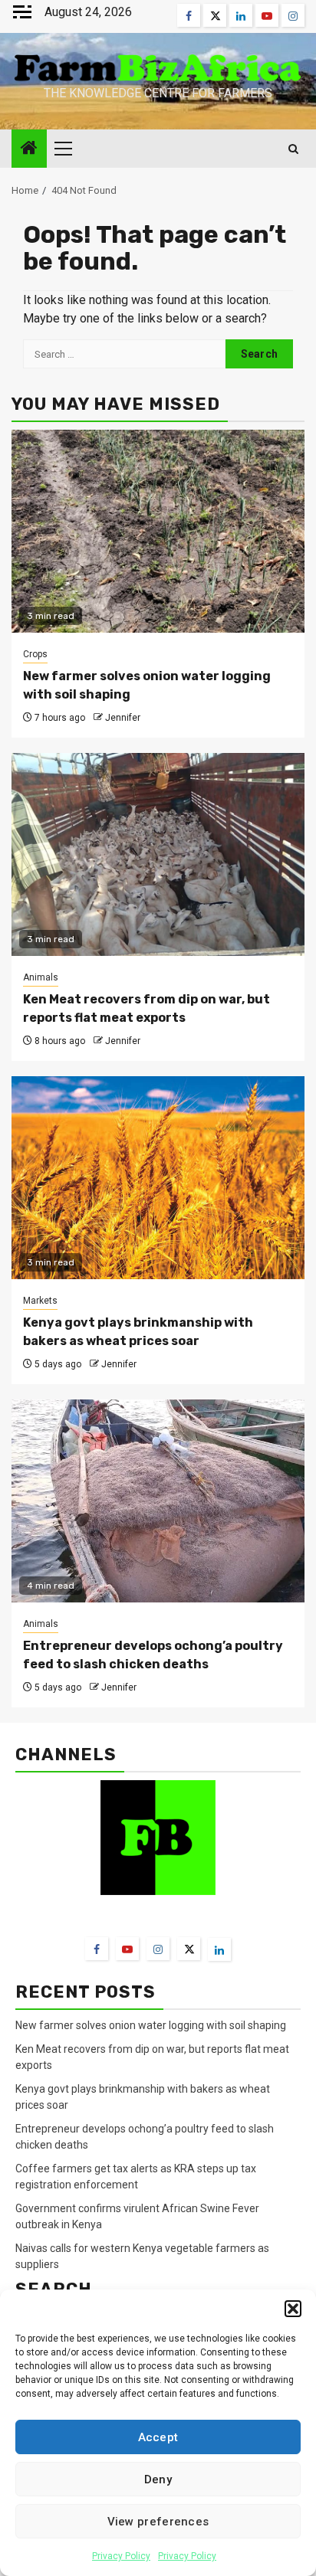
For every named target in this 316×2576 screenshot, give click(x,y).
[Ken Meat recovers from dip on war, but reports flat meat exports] (158, 854)
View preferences (158, 2522)
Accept (158, 2437)
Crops (35, 654)
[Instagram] (158, 1949)
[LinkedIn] (219, 1949)
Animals (41, 977)
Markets (40, 1301)
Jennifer (123, 718)
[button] (293, 2309)
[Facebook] (97, 1949)
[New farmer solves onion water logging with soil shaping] (158, 531)
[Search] (293, 149)
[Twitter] (189, 1949)
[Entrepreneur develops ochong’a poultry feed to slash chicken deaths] (158, 1501)
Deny (158, 2479)
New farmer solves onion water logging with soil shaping (151, 2025)
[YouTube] (127, 1949)
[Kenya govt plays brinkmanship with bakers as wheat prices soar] (158, 1178)
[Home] (29, 149)
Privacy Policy (121, 2556)
